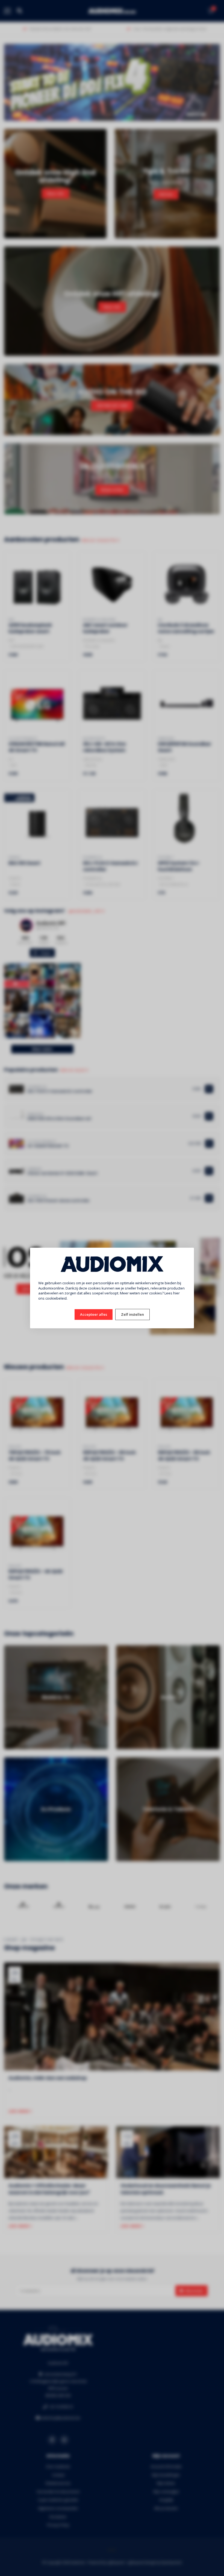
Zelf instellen (132, 1314)
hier (176, 1293)
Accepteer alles (94, 1314)
